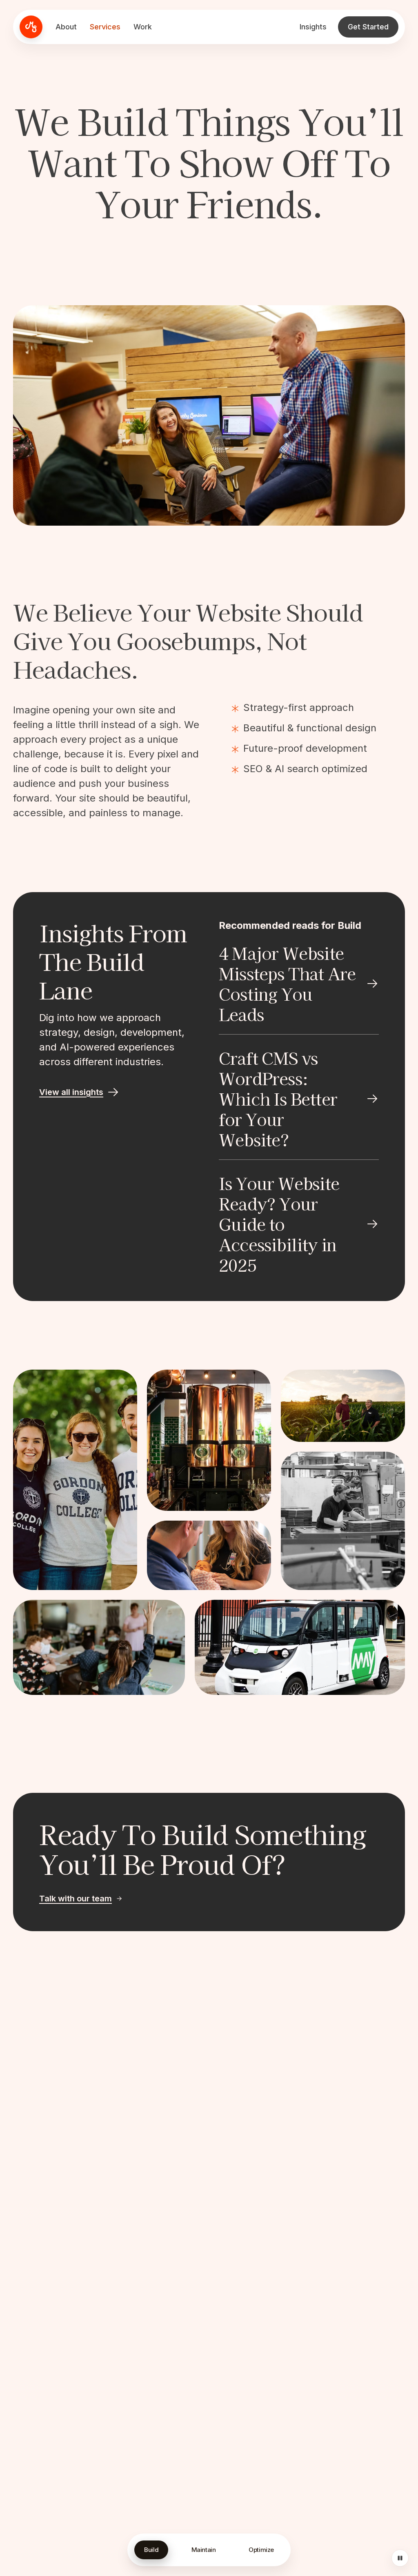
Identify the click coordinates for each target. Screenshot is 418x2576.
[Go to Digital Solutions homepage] (31, 27)
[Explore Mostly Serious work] (75, 1480)
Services (105, 27)
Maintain (204, 2550)
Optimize (261, 2550)
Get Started (368, 27)
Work (143, 27)
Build (151, 2550)
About (66, 27)
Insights (313, 27)
